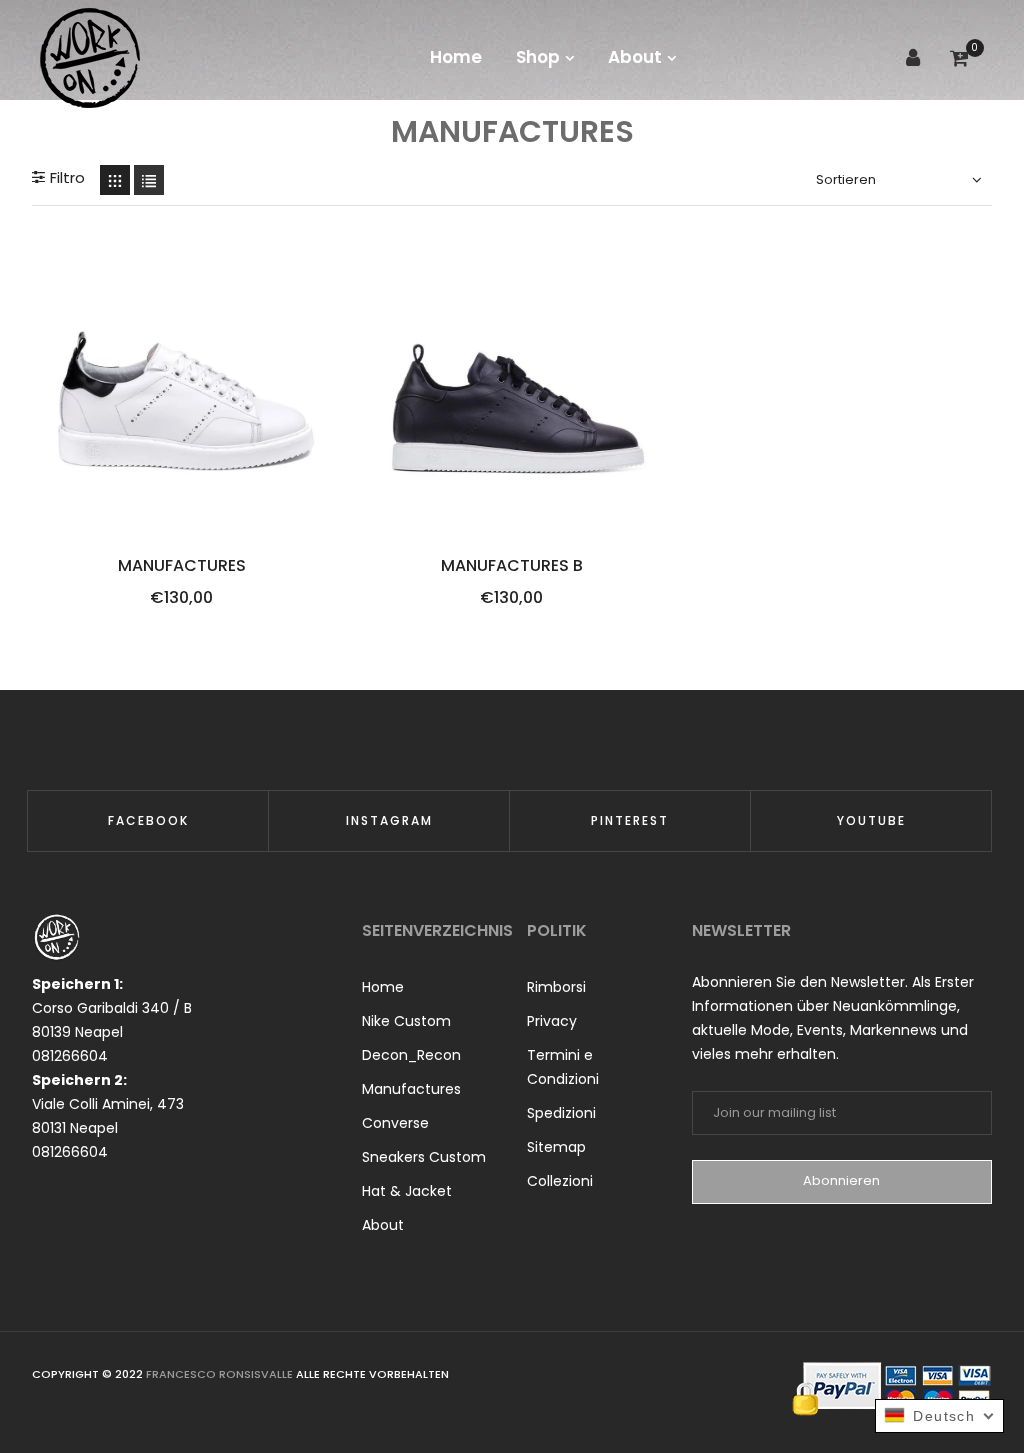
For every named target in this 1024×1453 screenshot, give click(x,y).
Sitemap (556, 1147)
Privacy (552, 1021)
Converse (395, 1123)
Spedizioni (561, 1113)
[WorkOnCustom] (90, 57)
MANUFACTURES (182, 566)
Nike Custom (406, 1021)
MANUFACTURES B (512, 566)
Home (383, 987)
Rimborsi (556, 987)
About (383, 1225)
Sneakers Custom (424, 1157)
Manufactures (411, 1089)
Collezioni (560, 1181)
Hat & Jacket (407, 1191)
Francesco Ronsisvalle (221, 1374)
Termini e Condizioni (563, 1067)
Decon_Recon (411, 1055)
